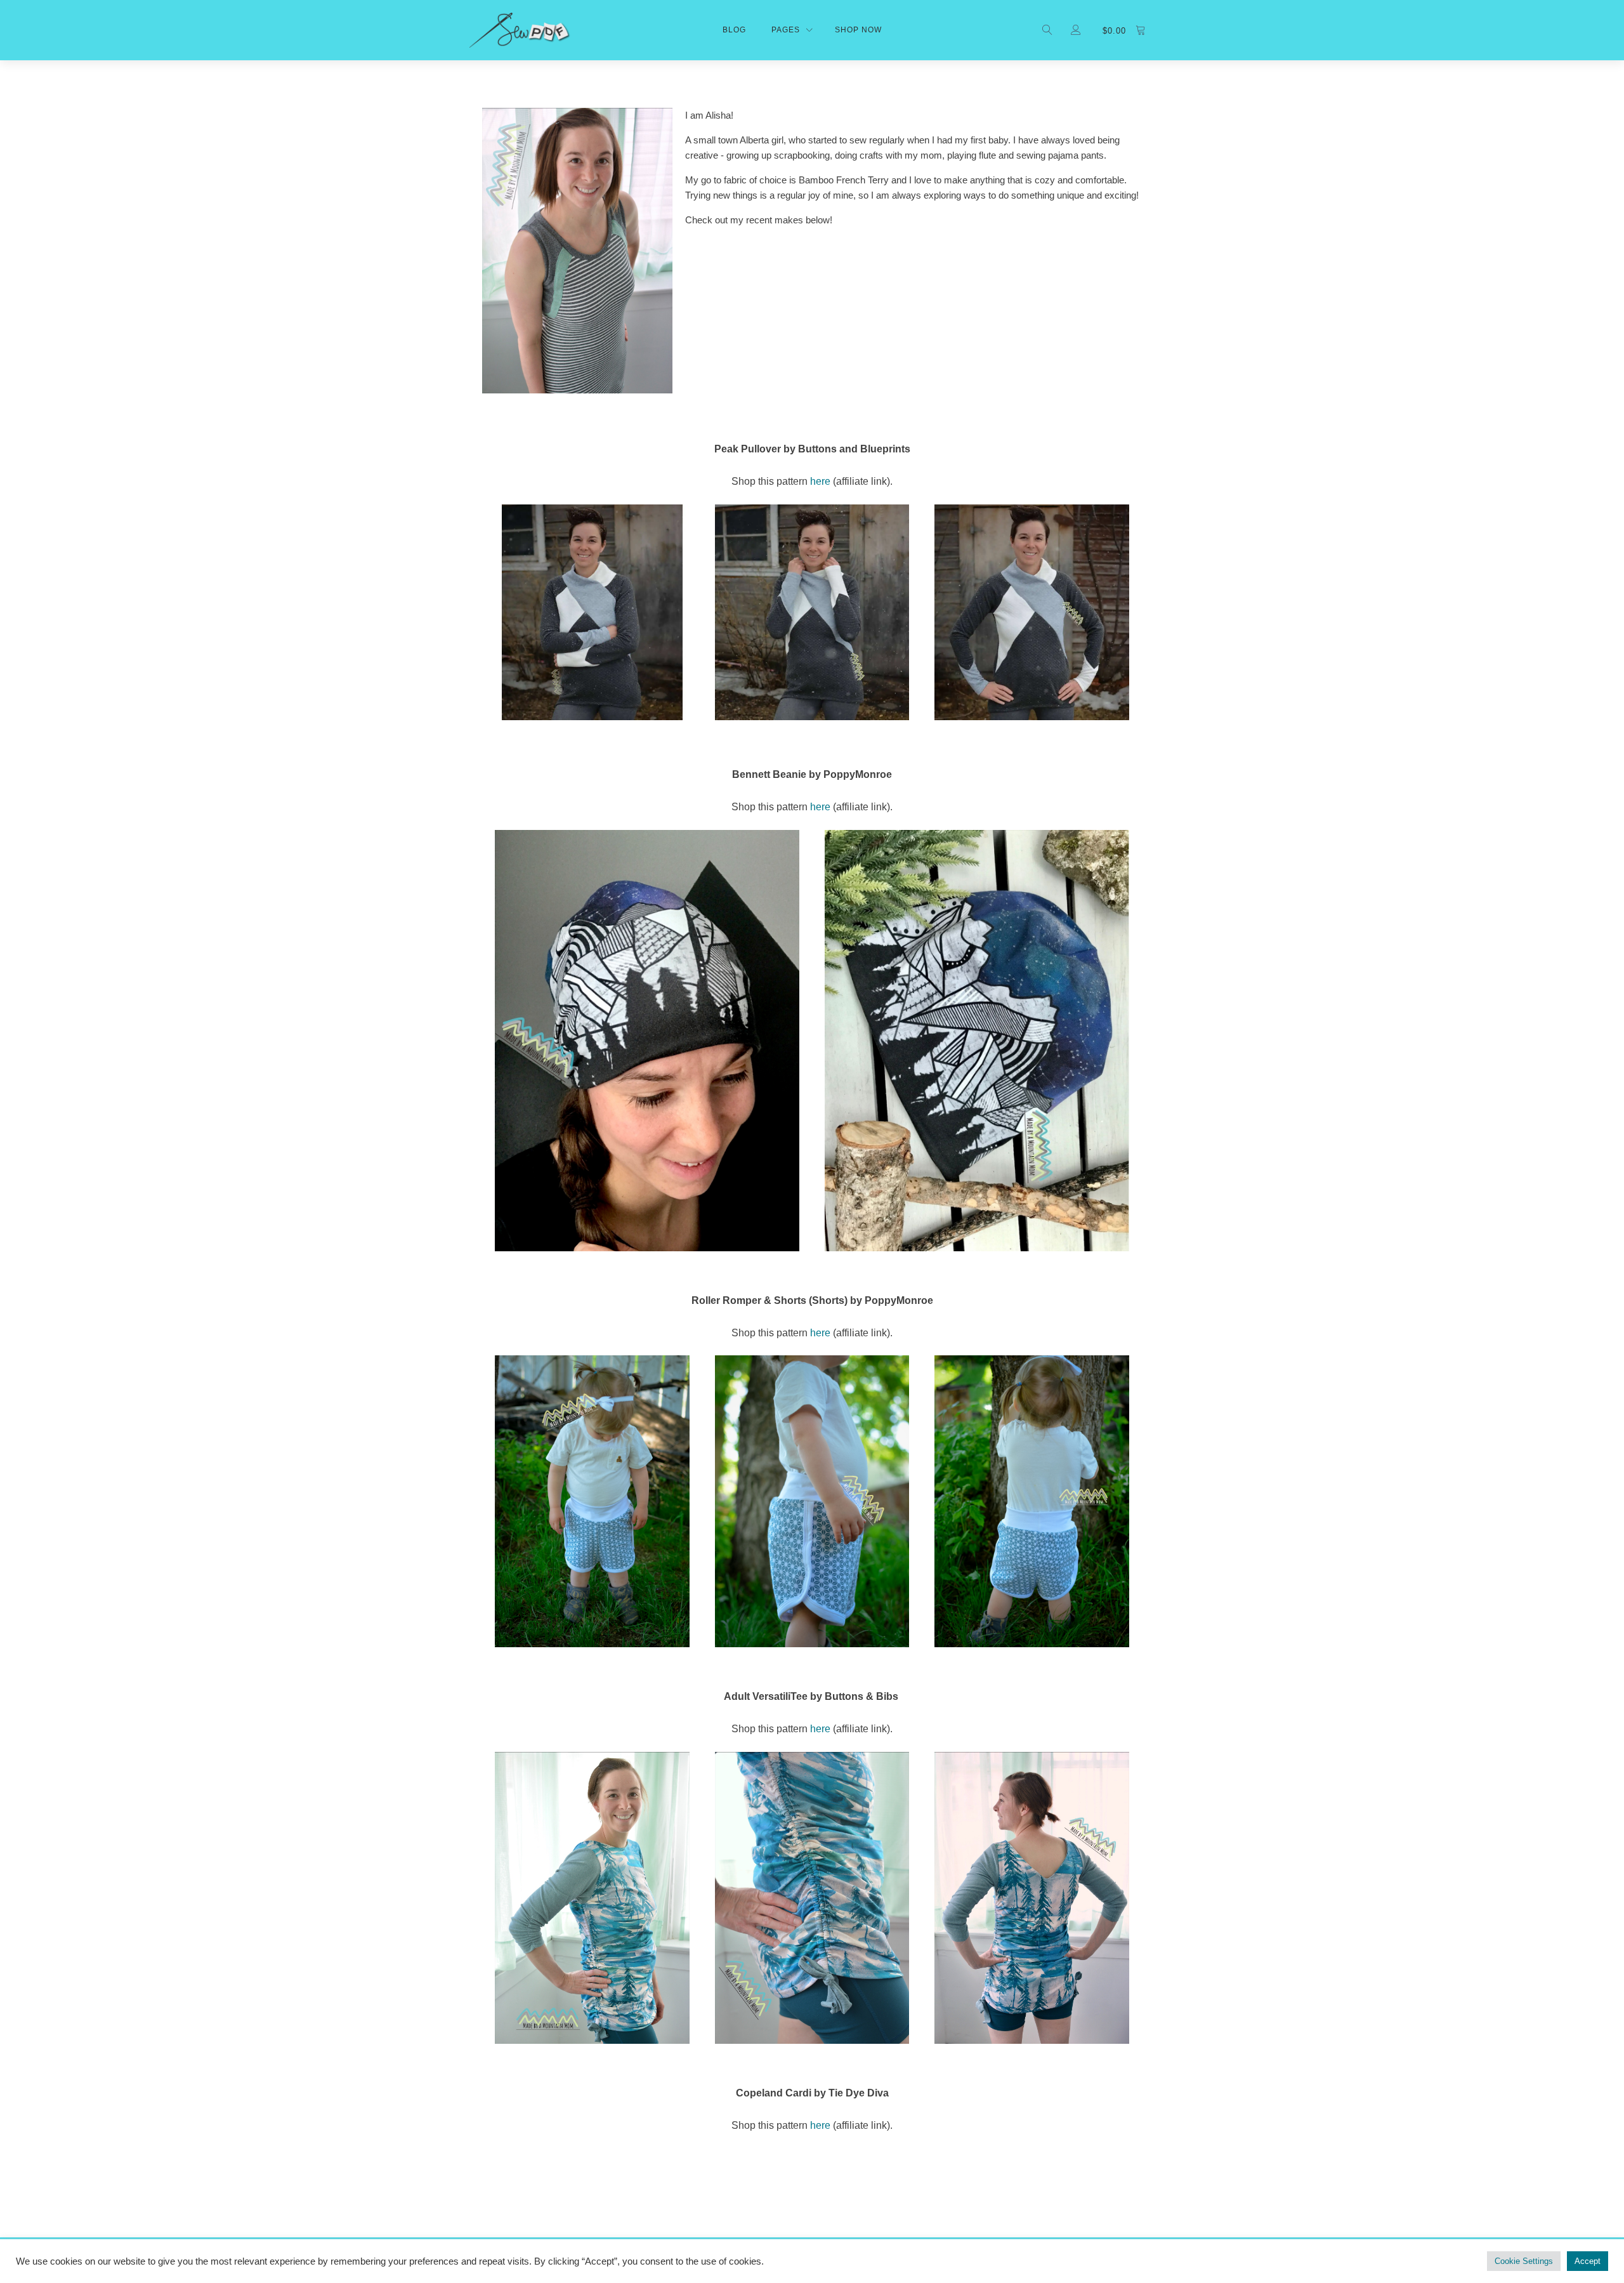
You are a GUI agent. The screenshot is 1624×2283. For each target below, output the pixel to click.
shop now (858, 30)
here (820, 481)
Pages (786, 30)
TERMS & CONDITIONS (623, 2260)
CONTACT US (725, 2260)
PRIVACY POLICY (512, 2260)
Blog (734, 30)
